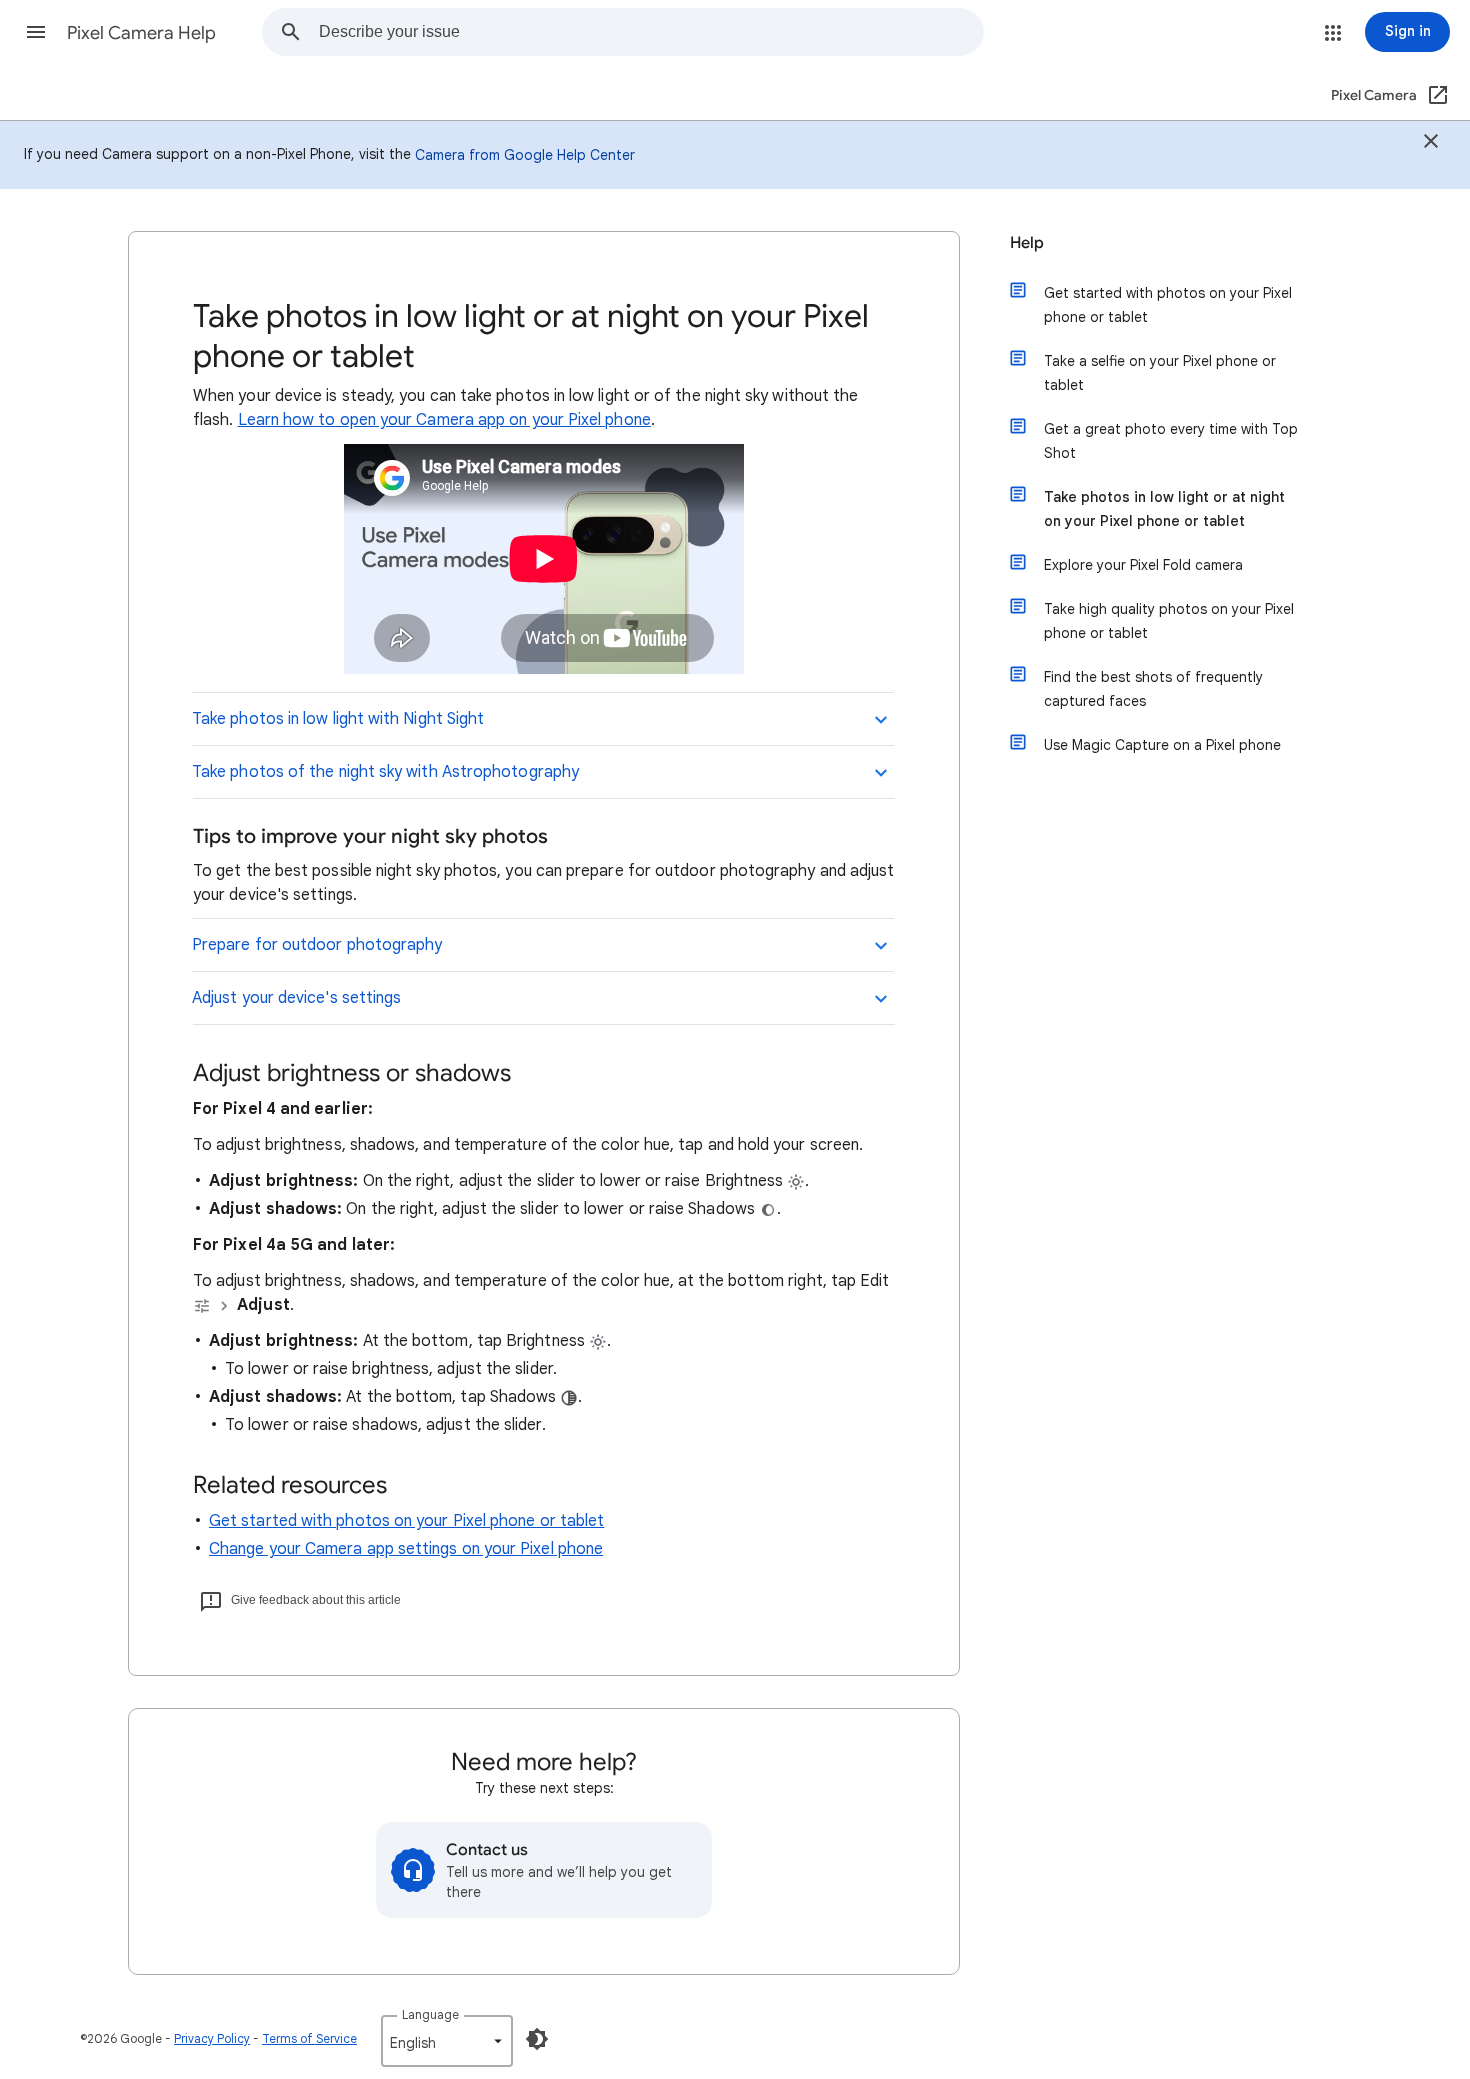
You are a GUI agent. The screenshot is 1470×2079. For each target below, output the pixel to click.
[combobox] (651, 32)
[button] (36, 32)
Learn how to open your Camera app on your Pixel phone (444, 420)
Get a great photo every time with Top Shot (1171, 441)
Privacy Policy (212, 2038)
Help (1027, 243)
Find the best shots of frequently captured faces (1153, 689)
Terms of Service (309, 2038)
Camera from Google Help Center (525, 155)
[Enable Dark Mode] (537, 2039)
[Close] (1431, 143)
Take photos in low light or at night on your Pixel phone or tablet (1164, 509)
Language (430, 2014)
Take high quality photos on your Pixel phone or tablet (1169, 621)
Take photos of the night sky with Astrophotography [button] (385, 772)
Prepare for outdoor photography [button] (317, 945)
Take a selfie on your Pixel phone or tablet (1160, 373)
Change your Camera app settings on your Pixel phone (406, 1549)
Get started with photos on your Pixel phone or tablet (406, 1521)
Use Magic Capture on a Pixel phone (1162, 745)
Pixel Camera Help (141, 33)
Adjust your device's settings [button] (296, 998)
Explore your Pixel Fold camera (1143, 565)
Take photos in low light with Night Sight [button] (338, 719)
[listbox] (447, 2041)
